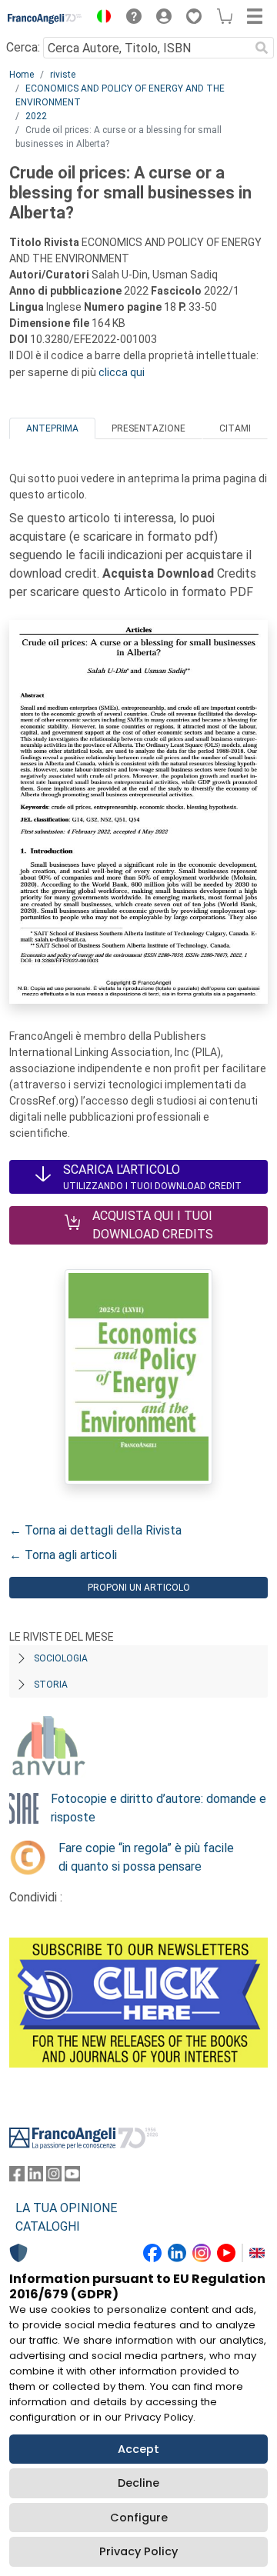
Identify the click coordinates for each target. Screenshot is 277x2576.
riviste (63, 75)
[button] (100, 18)
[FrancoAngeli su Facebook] (17, 2177)
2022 (36, 116)
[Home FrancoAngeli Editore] (45, 18)
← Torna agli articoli (63, 1555)
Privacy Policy (138, 2551)
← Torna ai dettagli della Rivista (95, 1530)
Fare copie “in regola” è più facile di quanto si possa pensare (146, 1857)
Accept (138, 2449)
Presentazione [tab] (149, 428)
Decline (138, 2483)
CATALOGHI (48, 2226)
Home (22, 75)
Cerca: (23, 47)
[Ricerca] (262, 48)
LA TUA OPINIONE (66, 2208)
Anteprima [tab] (52, 428)
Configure (139, 2518)
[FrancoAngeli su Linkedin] (35, 2177)
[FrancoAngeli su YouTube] (72, 2177)
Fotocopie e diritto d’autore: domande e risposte (159, 1808)
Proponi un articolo (139, 1588)
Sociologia (61, 1658)
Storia (51, 1685)
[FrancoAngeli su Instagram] (54, 2177)
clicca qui (122, 372)
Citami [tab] (235, 428)
